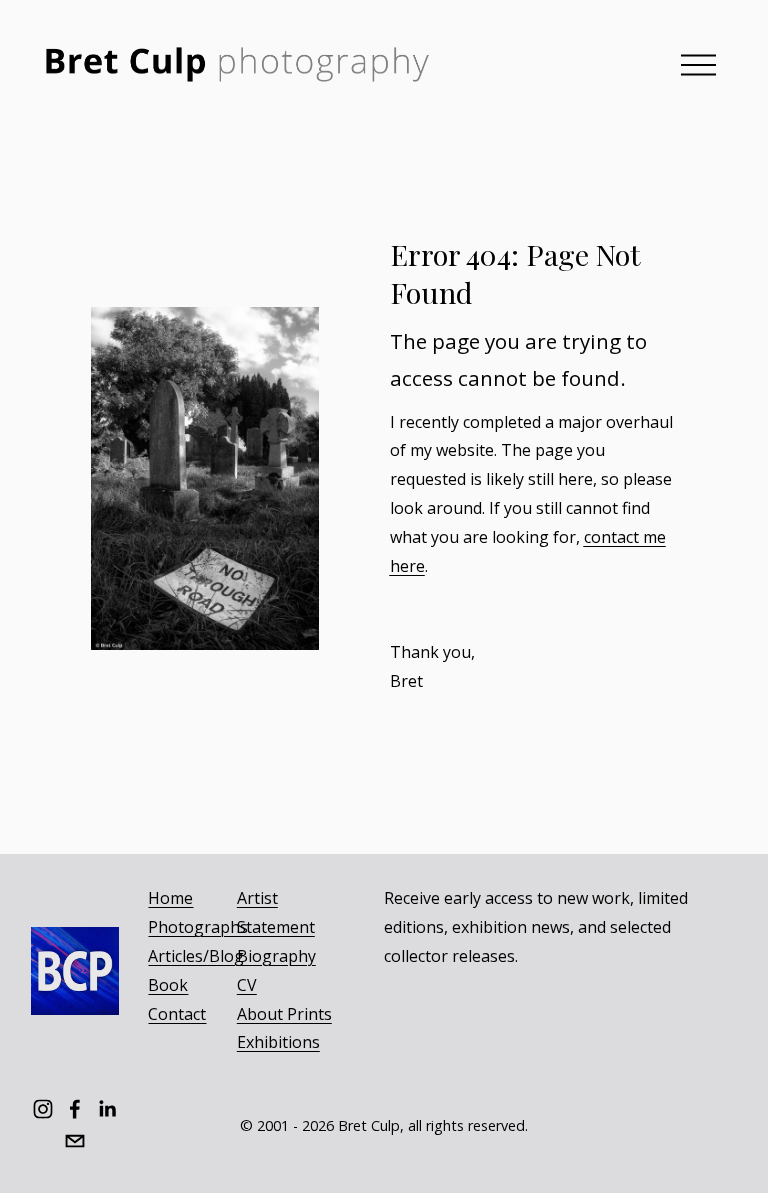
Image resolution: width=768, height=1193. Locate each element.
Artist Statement (276, 912)
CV (247, 985)
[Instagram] (43, 1109)
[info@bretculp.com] (75, 1141)
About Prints (284, 1014)
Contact (177, 1014)
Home (170, 898)
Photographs (198, 927)
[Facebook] (75, 1109)
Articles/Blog (196, 956)
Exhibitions (278, 1042)
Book (168, 985)
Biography (276, 956)
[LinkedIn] (107, 1109)
